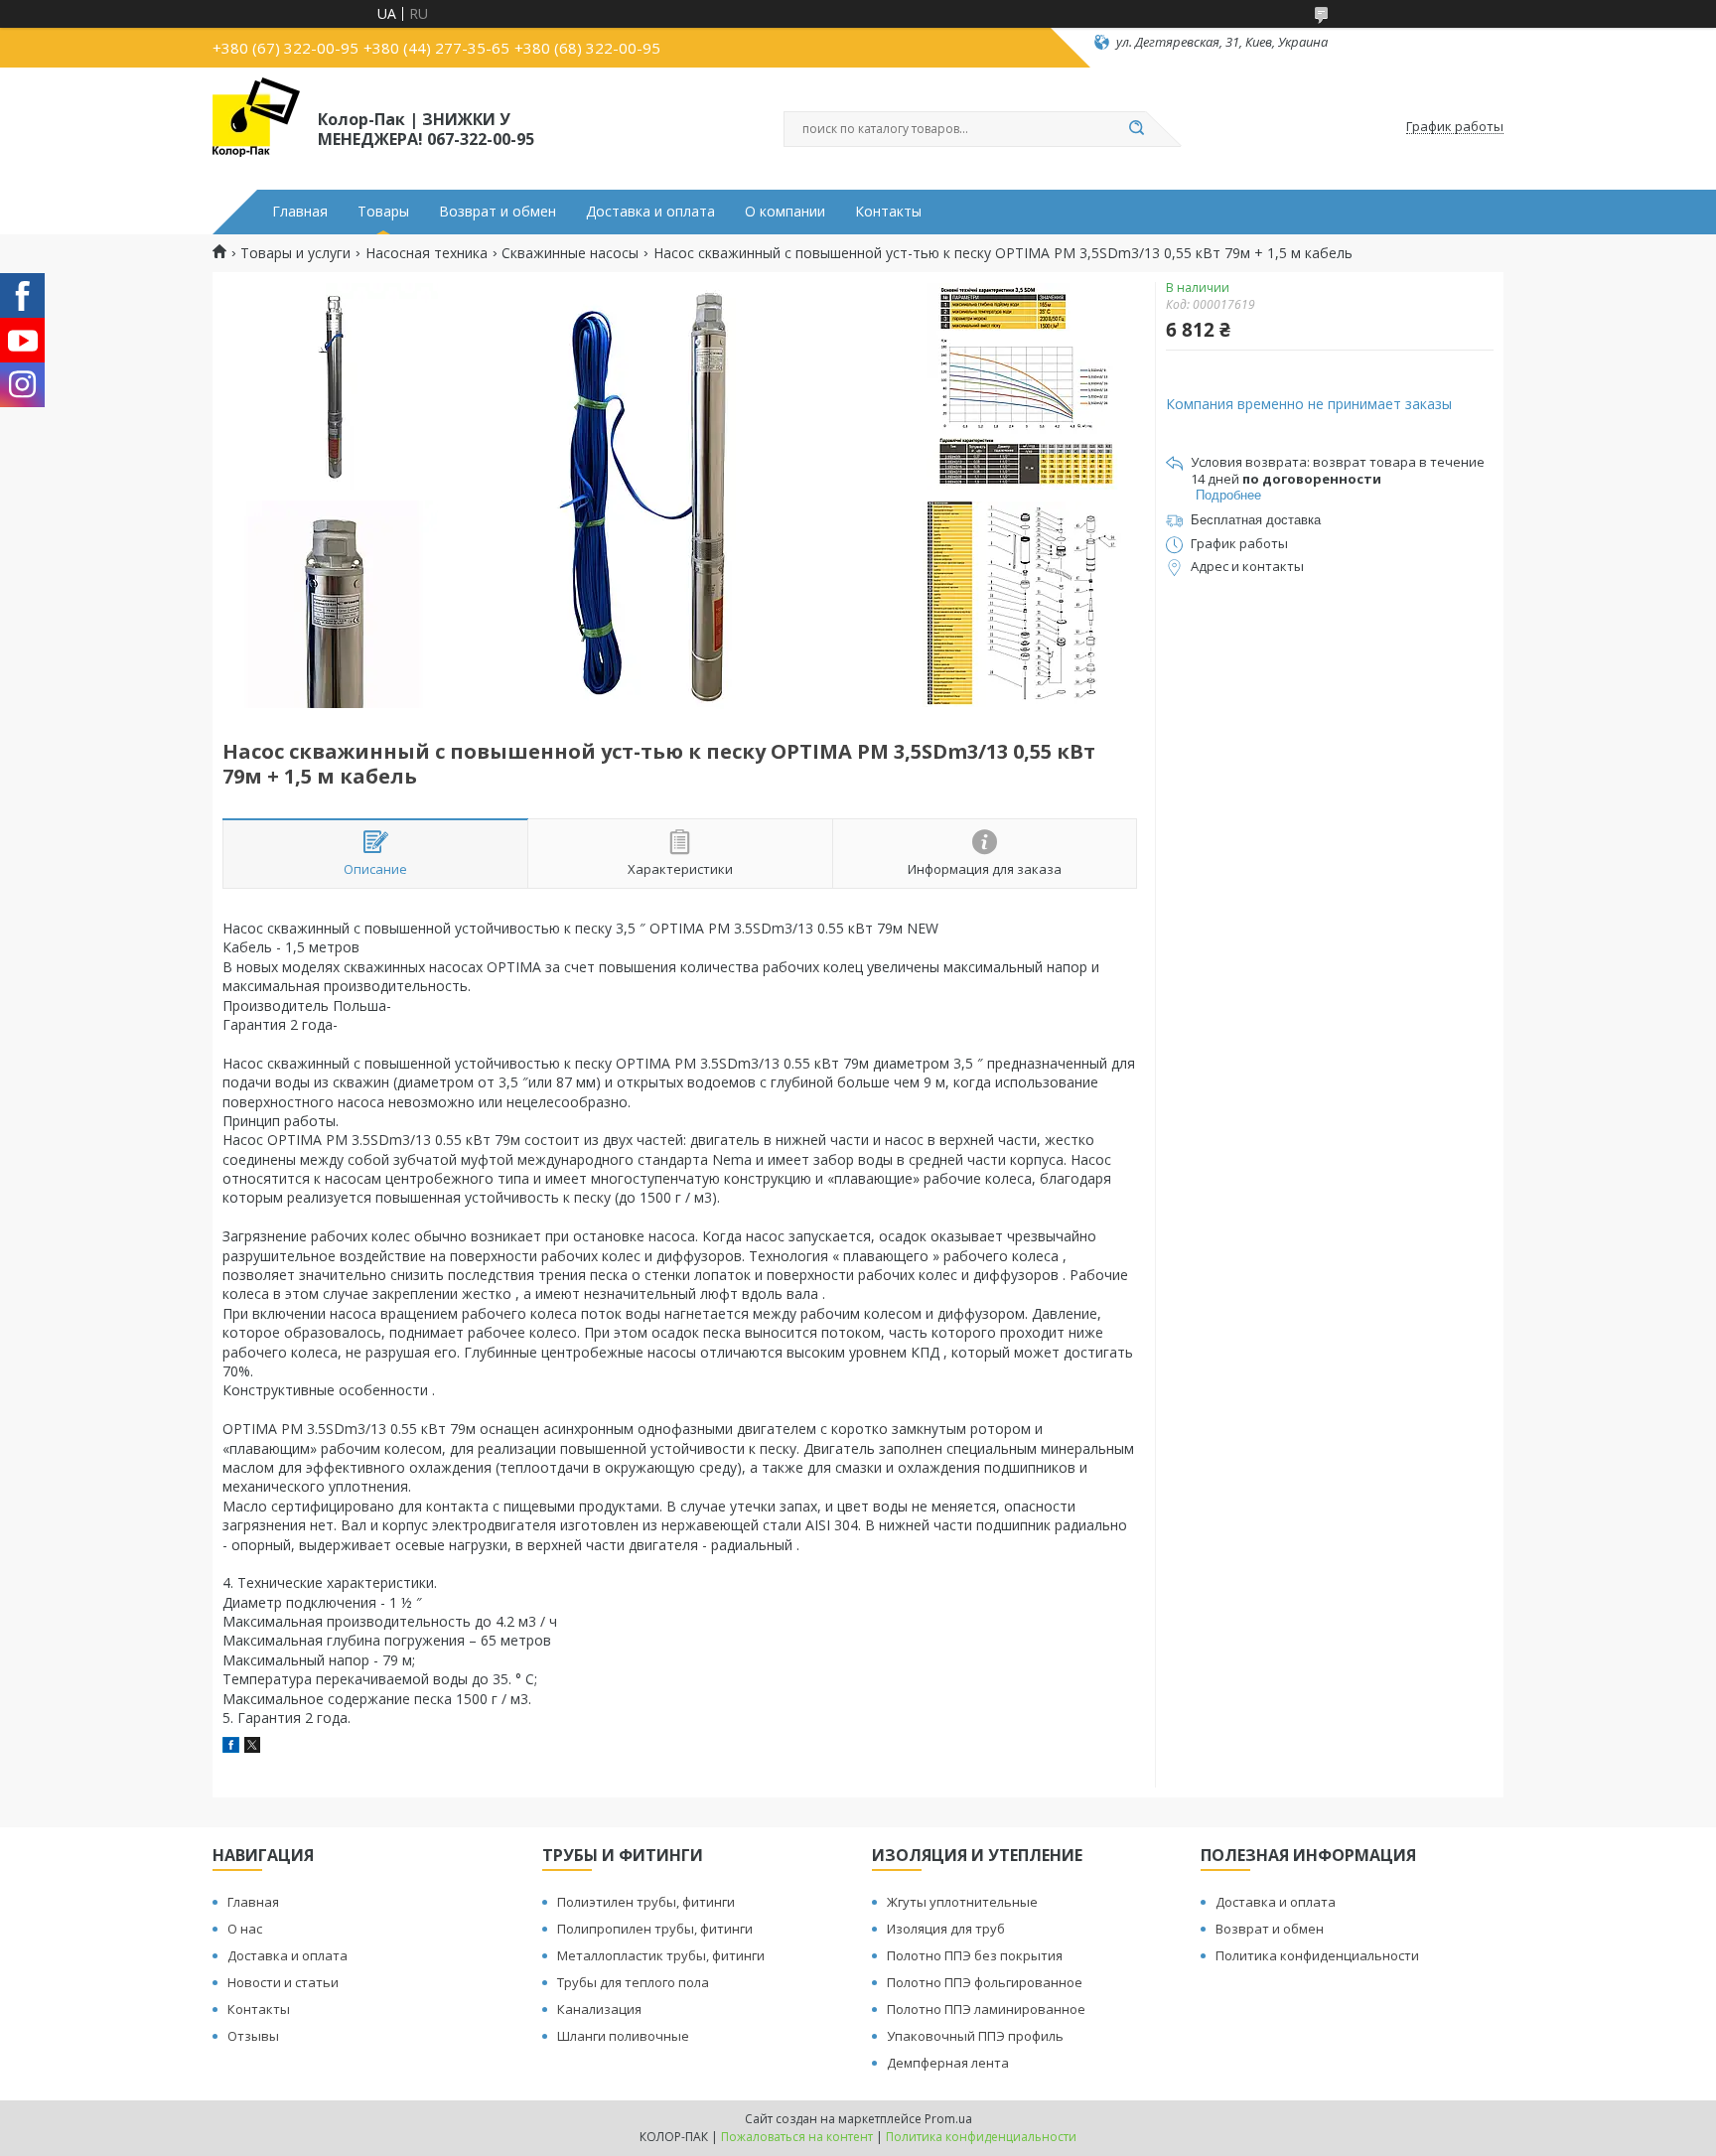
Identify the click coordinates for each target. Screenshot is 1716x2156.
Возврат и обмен (498, 212)
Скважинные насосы (570, 253)
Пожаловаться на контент (797, 2137)
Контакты (888, 212)
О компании (785, 212)
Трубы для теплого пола (633, 1982)
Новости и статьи (283, 1982)
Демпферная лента (948, 2063)
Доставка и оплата (650, 212)
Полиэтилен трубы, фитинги (646, 1902)
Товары (383, 212)
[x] (252, 1747)
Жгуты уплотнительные (962, 1902)
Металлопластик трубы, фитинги (661, 1955)
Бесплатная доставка (1256, 520)
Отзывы (253, 2036)
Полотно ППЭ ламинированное (986, 2009)
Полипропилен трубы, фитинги (655, 1929)
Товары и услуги (295, 253)
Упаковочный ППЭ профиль (975, 2036)
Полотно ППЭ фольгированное (985, 1982)
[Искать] (1136, 129)
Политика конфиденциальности (1317, 1955)
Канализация (599, 2009)
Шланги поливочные (623, 2036)
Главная (300, 212)
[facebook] (231, 1747)
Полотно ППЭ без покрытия (975, 1955)
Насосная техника (427, 253)
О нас (245, 1929)
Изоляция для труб (946, 1929)
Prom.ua (948, 2119)
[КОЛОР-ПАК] (256, 127)
